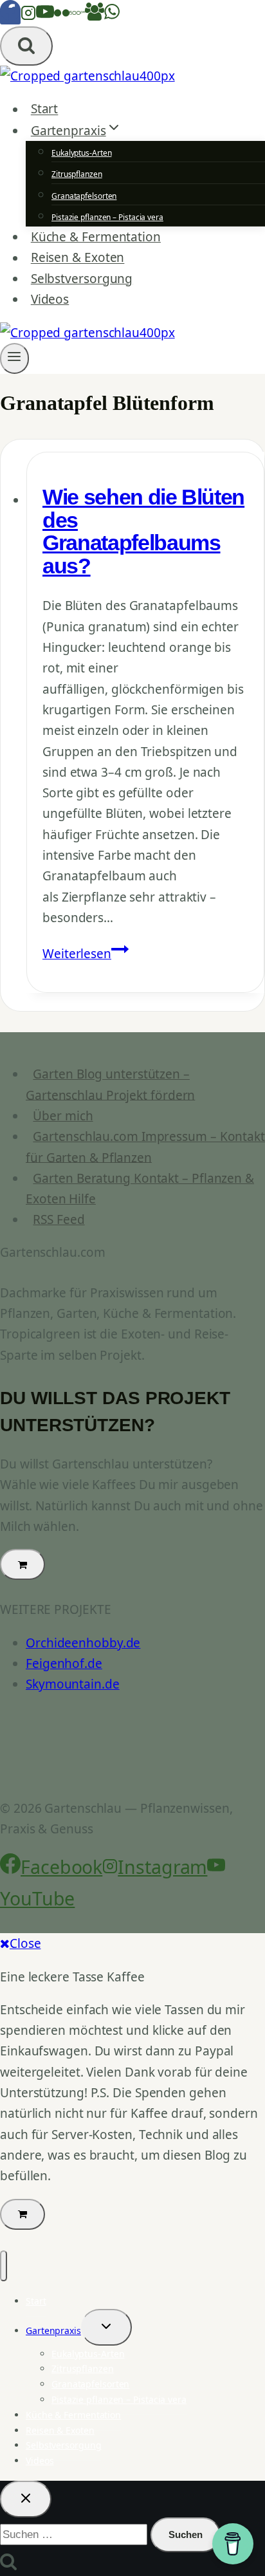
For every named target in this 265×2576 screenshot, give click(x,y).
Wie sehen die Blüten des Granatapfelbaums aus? (143, 532)
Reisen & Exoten (78, 258)
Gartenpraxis (53, 2330)
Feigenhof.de (64, 1663)
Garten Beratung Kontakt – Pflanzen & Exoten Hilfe (140, 1189)
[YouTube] (45, 16)
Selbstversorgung (82, 279)
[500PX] (77, 16)
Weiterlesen (86, 954)
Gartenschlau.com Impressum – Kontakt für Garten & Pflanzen (145, 1147)
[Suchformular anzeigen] (26, 46)
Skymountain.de (73, 1684)
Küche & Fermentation (96, 237)
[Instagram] (28, 16)
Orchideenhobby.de (83, 1643)
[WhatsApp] (112, 16)
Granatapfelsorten (84, 196)
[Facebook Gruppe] (95, 16)
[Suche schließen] (26, 2499)
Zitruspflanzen (77, 174)
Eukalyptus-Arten (81, 153)
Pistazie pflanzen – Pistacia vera (107, 217)
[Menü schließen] (4, 2266)
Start (45, 109)
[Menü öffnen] (14, 358)
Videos (50, 299)
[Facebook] (10, 16)
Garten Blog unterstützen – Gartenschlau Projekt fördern (110, 1084)
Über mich (63, 1116)
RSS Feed (59, 1219)
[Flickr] (62, 16)
